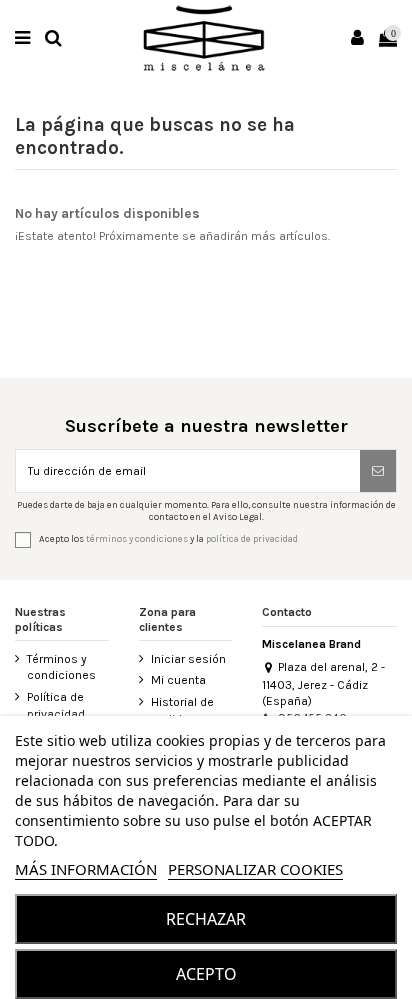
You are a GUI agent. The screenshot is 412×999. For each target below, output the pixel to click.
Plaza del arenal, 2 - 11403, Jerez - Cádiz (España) (323, 684)
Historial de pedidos (182, 710)
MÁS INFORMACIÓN (86, 869)
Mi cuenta (178, 680)
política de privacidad (252, 538)
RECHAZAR (206, 919)
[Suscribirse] (378, 471)
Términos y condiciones (61, 667)
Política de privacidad (56, 705)
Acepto (206, 974)
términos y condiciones (137, 538)
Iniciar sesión (188, 659)
